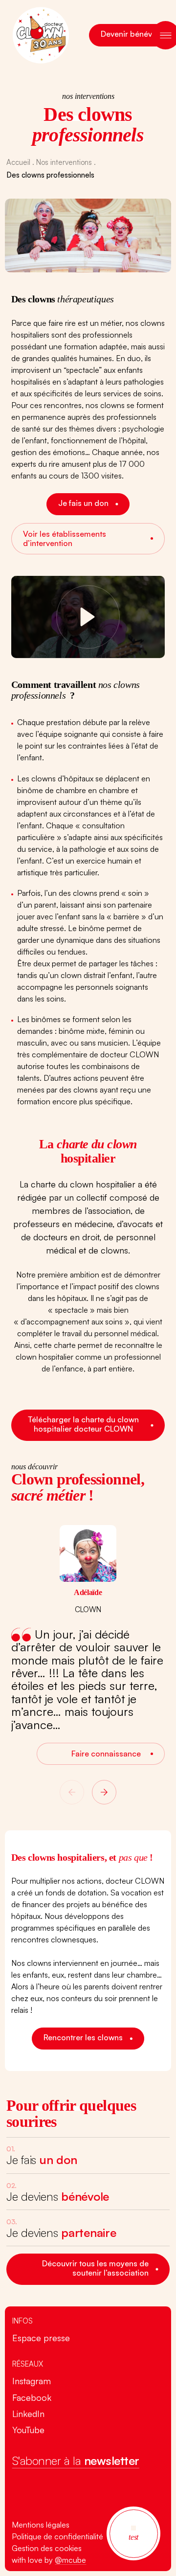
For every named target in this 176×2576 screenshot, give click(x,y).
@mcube (70, 2560)
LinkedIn (28, 2414)
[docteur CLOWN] (88, 2497)
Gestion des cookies (47, 2548)
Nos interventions (64, 162)
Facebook (31, 2397)
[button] (72, 1792)
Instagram (31, 2381)
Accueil (18, 162)
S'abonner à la (75, 2461)
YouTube (28, 2430)
